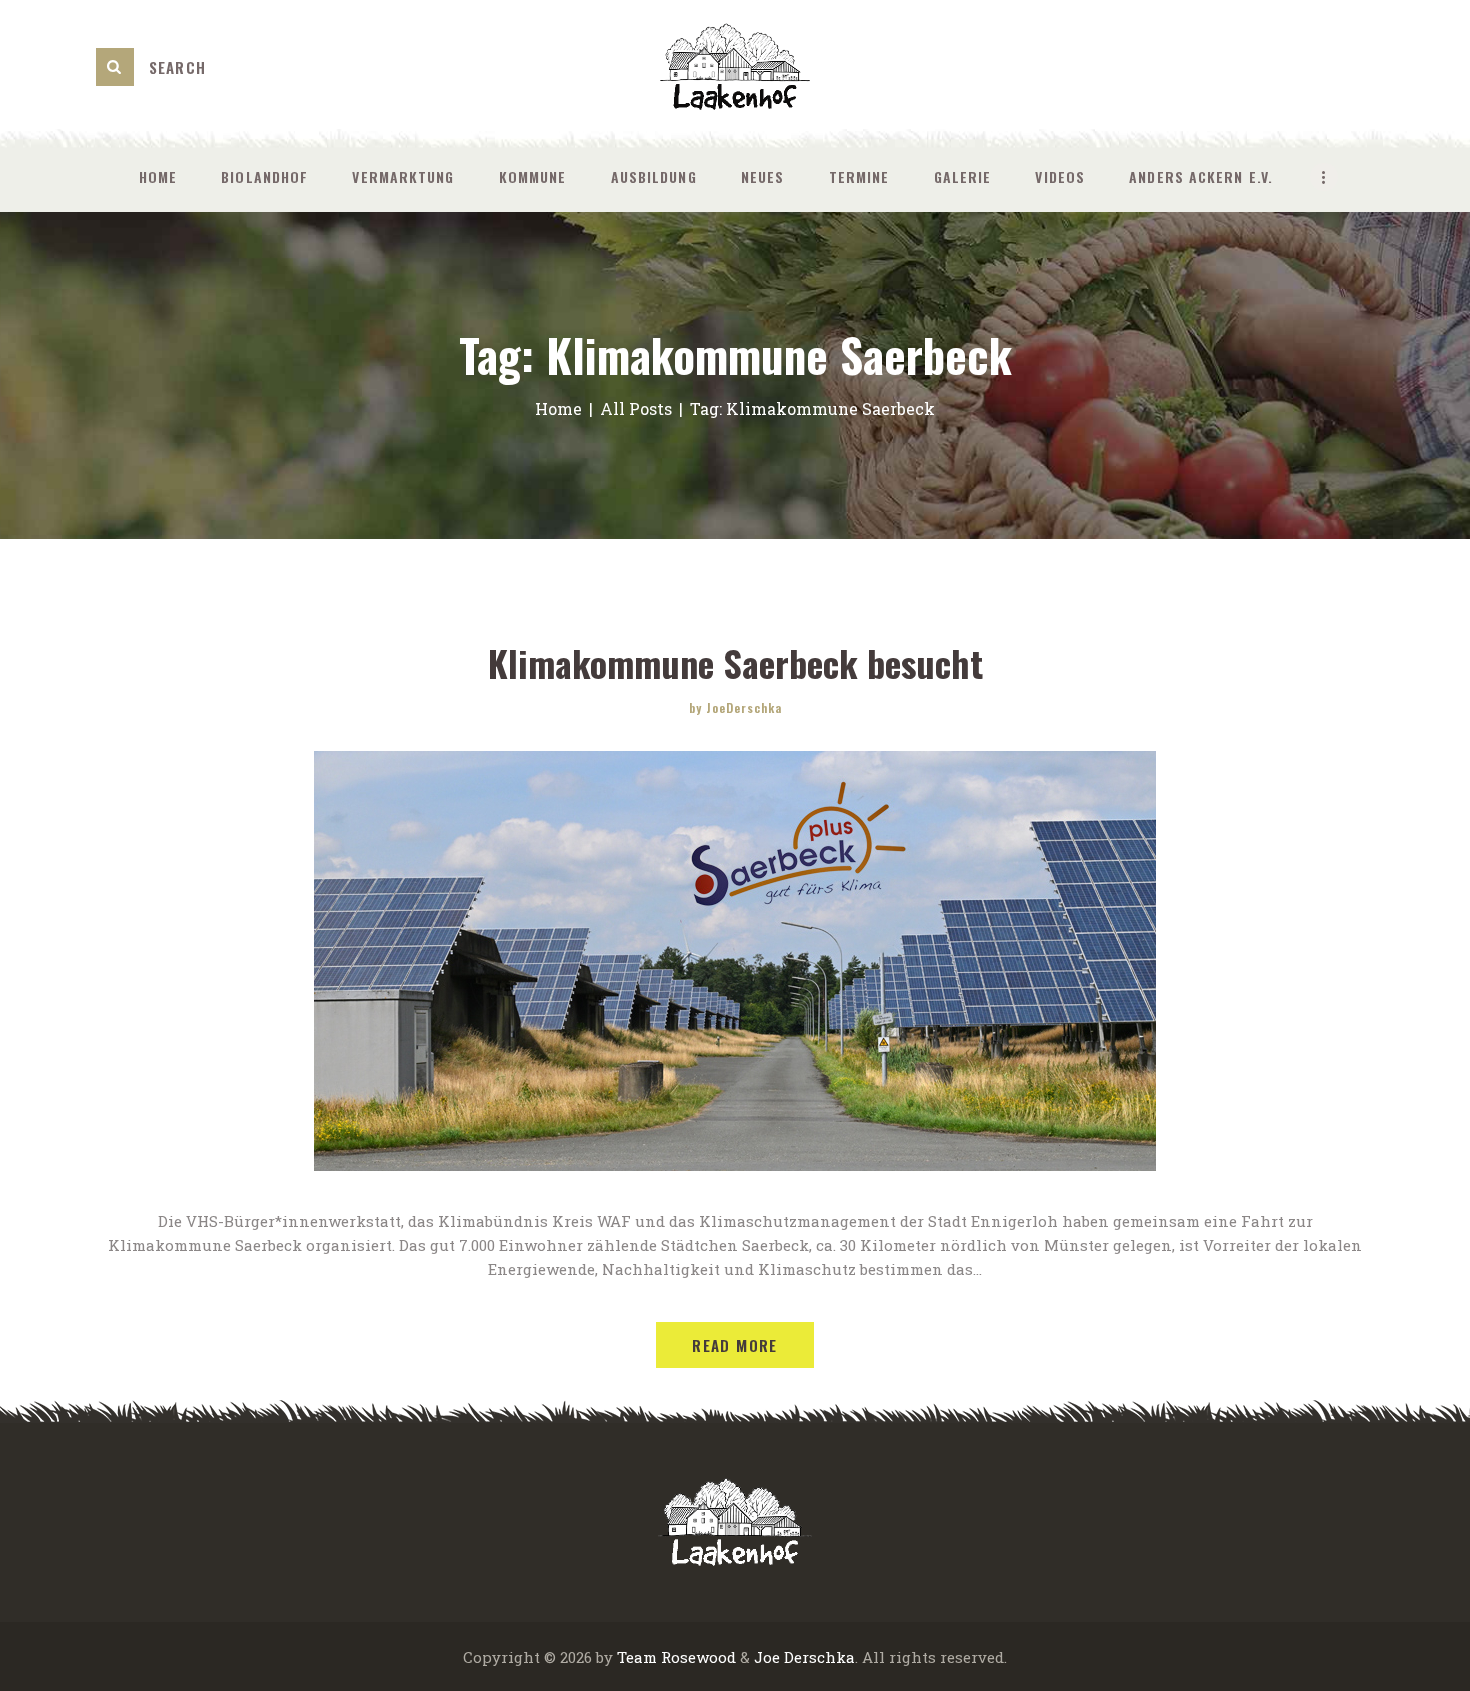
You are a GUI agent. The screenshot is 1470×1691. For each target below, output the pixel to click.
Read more (735, 1345)
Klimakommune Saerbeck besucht (735, 663)
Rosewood (698, 1657)
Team (637, 1657)
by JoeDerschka (735, 707)
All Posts (636, 408)
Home (558, 408)
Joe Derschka (804, 1657)
